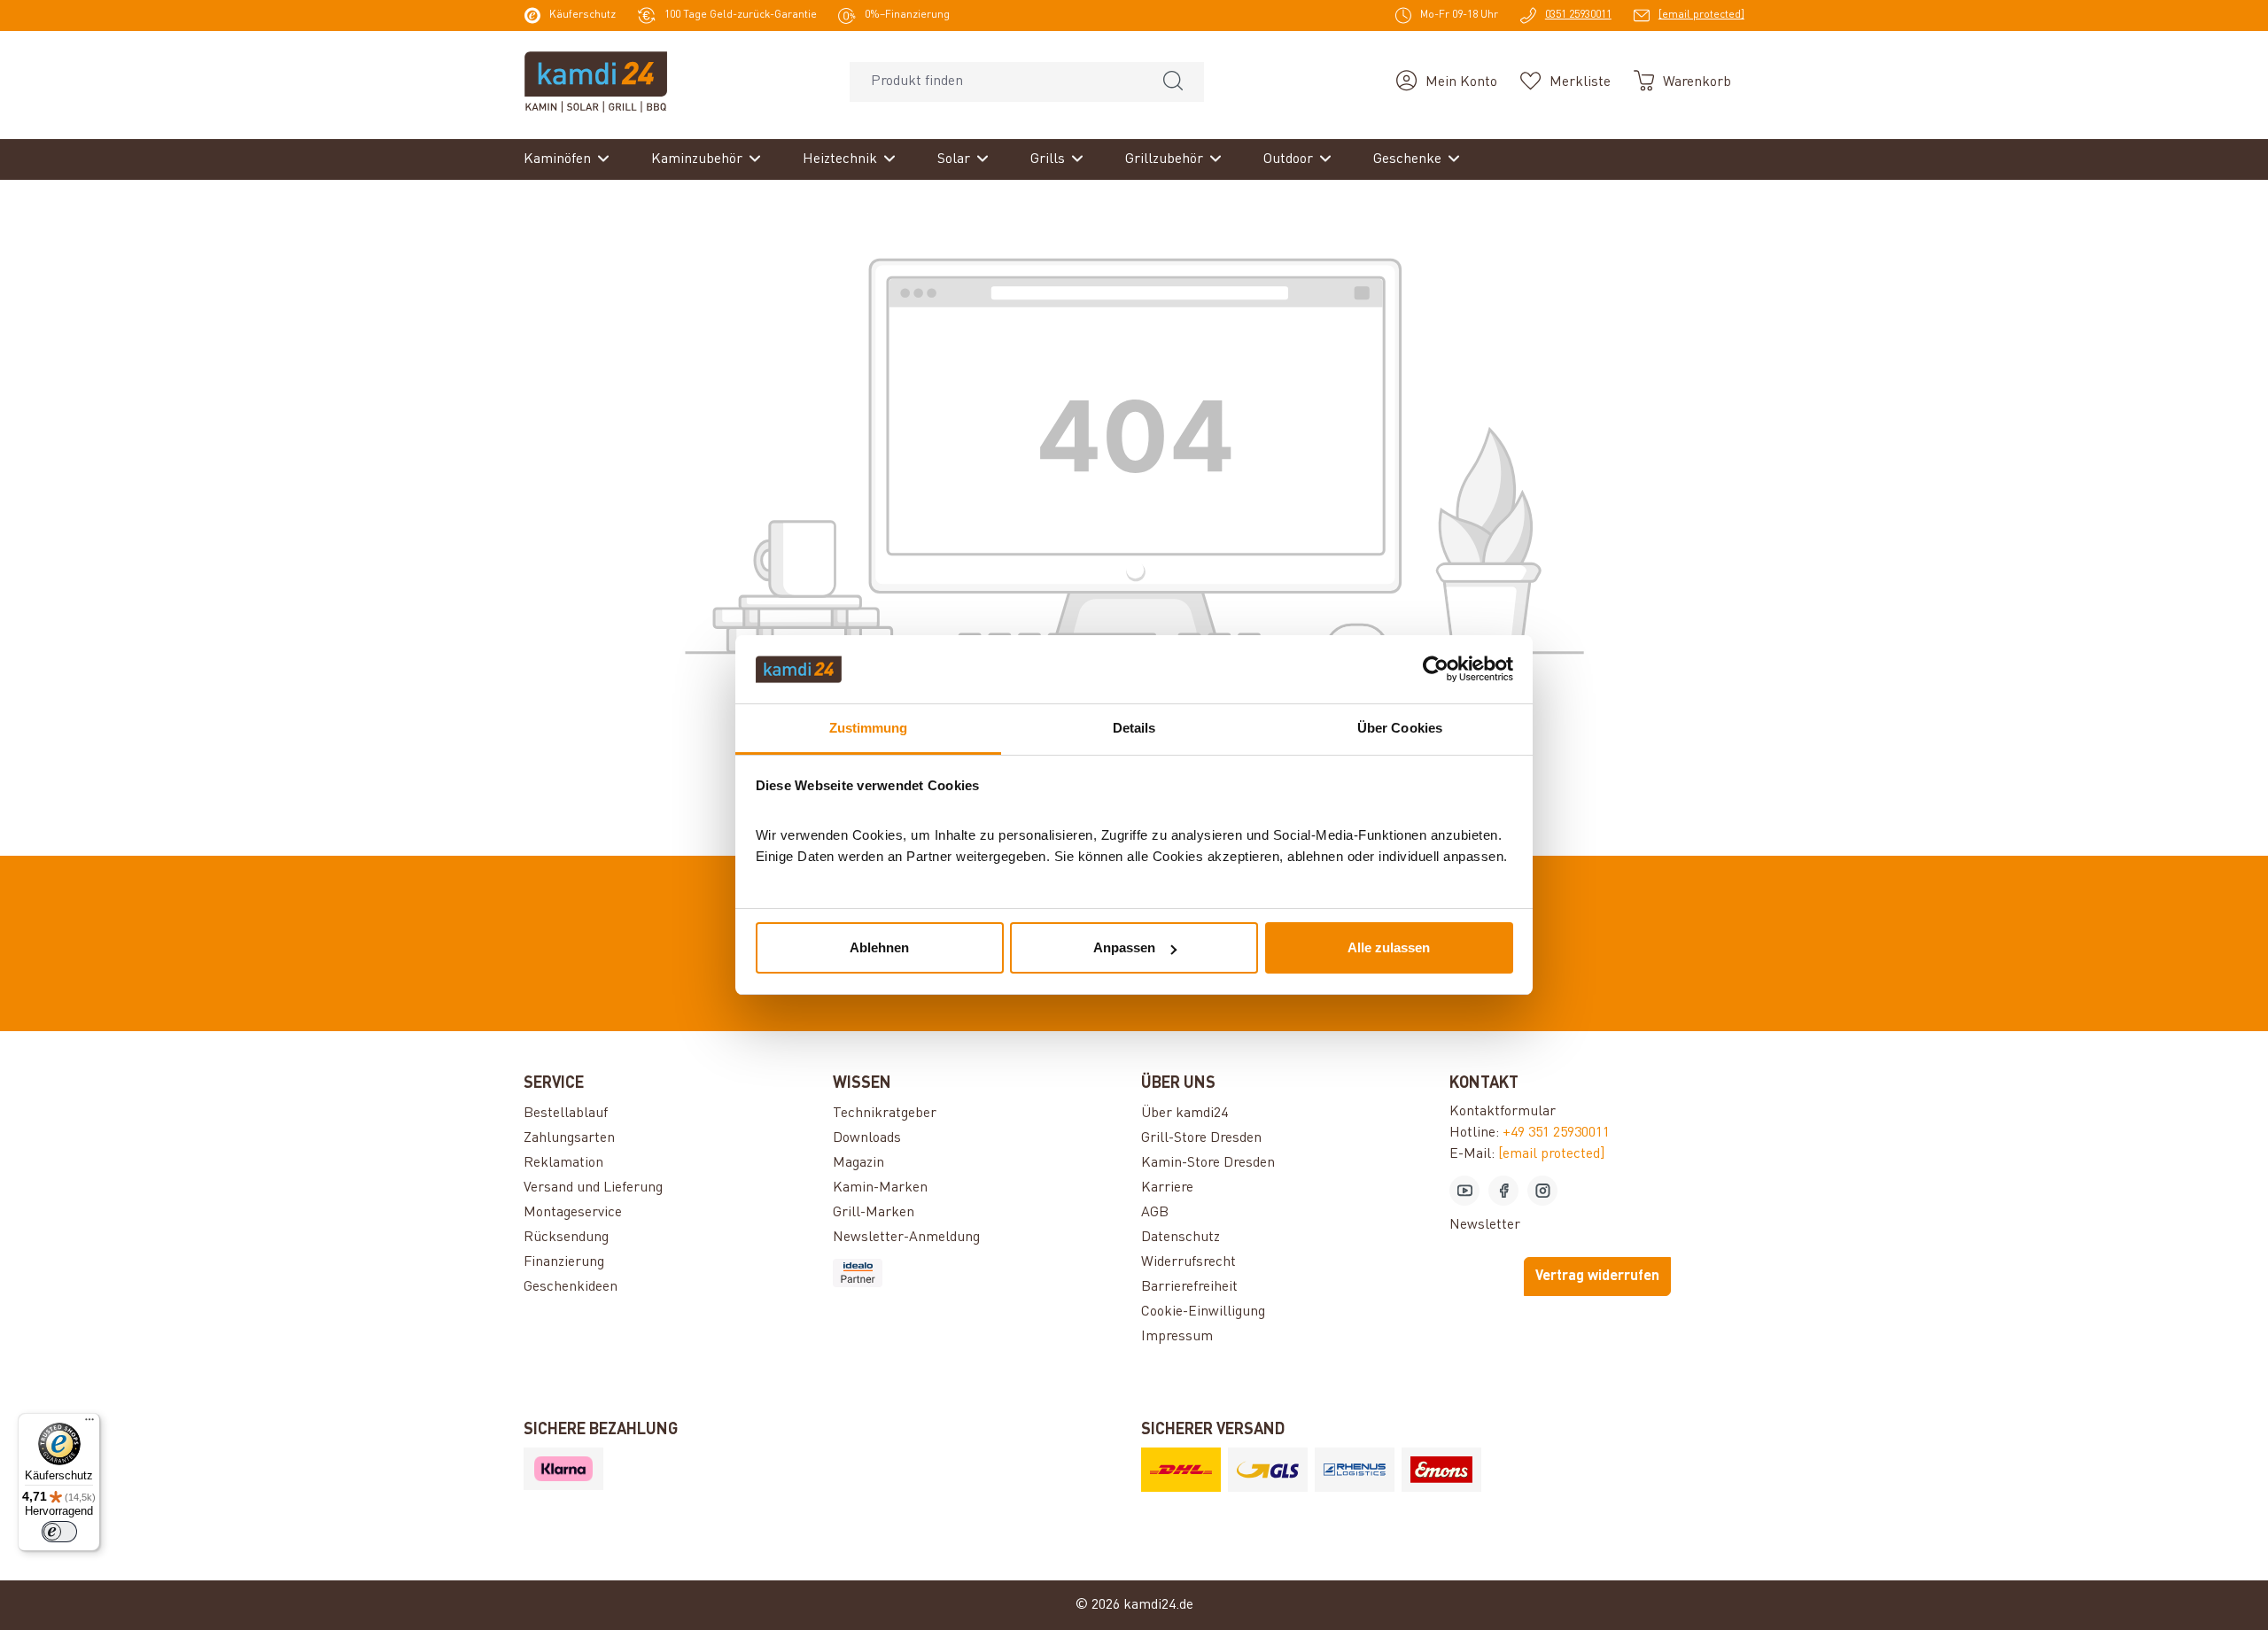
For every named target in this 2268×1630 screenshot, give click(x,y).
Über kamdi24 (1184, 1114)
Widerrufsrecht (1188, 1262)
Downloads (867, 1138)
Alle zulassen (1389, 947)
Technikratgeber (885, 1114)
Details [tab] (1134, 728)
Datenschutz (1181, 1238)
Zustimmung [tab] (869, 728)
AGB (1155, 1213)
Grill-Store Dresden (1201, 1138)
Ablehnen (879, 947)
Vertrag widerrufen (1597, 1277)
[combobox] (996, 82)
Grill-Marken (874, 1213)
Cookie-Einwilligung (1203, 1312)
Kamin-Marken (880, 1188)
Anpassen (1124, 947)
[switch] (59, 1532)
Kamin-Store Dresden (1208, 1163)
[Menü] (89, 1424)
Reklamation (563, 1163)
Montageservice (573, 1213)
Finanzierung (564, 1262)
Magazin (858, 1163)
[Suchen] (1173, 82)
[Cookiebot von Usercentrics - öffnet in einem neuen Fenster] (1436, 670)
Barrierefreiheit (1189, 1287)
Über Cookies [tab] (1400, 728)
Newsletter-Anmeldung (906, 1238)
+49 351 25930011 (1556, 1133)
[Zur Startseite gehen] (596, 81)
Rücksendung (566, 1238)
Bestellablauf (566, 1114)
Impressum (1177, 1337)
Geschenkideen (571, 1287)
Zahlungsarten (569, 1138)
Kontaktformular (1503, 1112)
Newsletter (1485, 1225)
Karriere (1167, 1188)
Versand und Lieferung (593, 1188)
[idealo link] (980, 1273)
